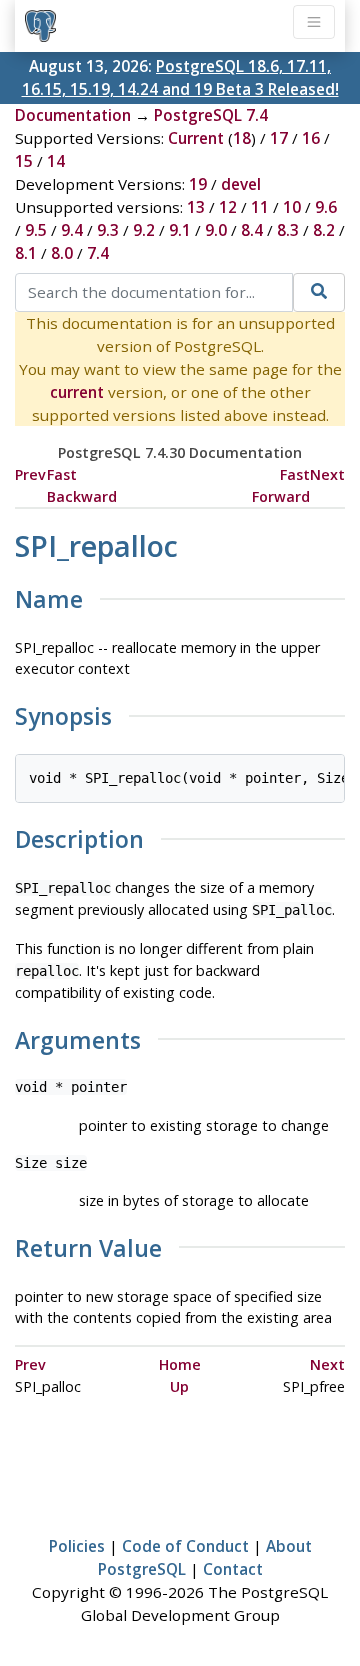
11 (260, 207)
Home (180, 1364)
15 (24, 161)
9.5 (36, 230)
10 (292, 207)
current (77, 392)
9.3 (108, 230)
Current (196, 138)
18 (242, 138)
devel (241, 184)
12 (228, 207)
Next (327, 474)
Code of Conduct (185, 1546)
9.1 (180, 230)
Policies (77, 1546)
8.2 (324, 230)
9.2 (144, 230)
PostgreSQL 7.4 (211, 115)
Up (179, 1386)
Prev (30, 474)
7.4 (98, 253)
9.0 (216, 230)
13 (196, 207)
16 (311, 138)
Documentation (73, 115)
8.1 (26, 253)
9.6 (326, 207)
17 (279, 138)
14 (56, 161)
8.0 (62, 253)
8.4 (252, 230)
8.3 (288, 230)
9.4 (72, 230)
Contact (233, 1569)
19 (198, 184)
